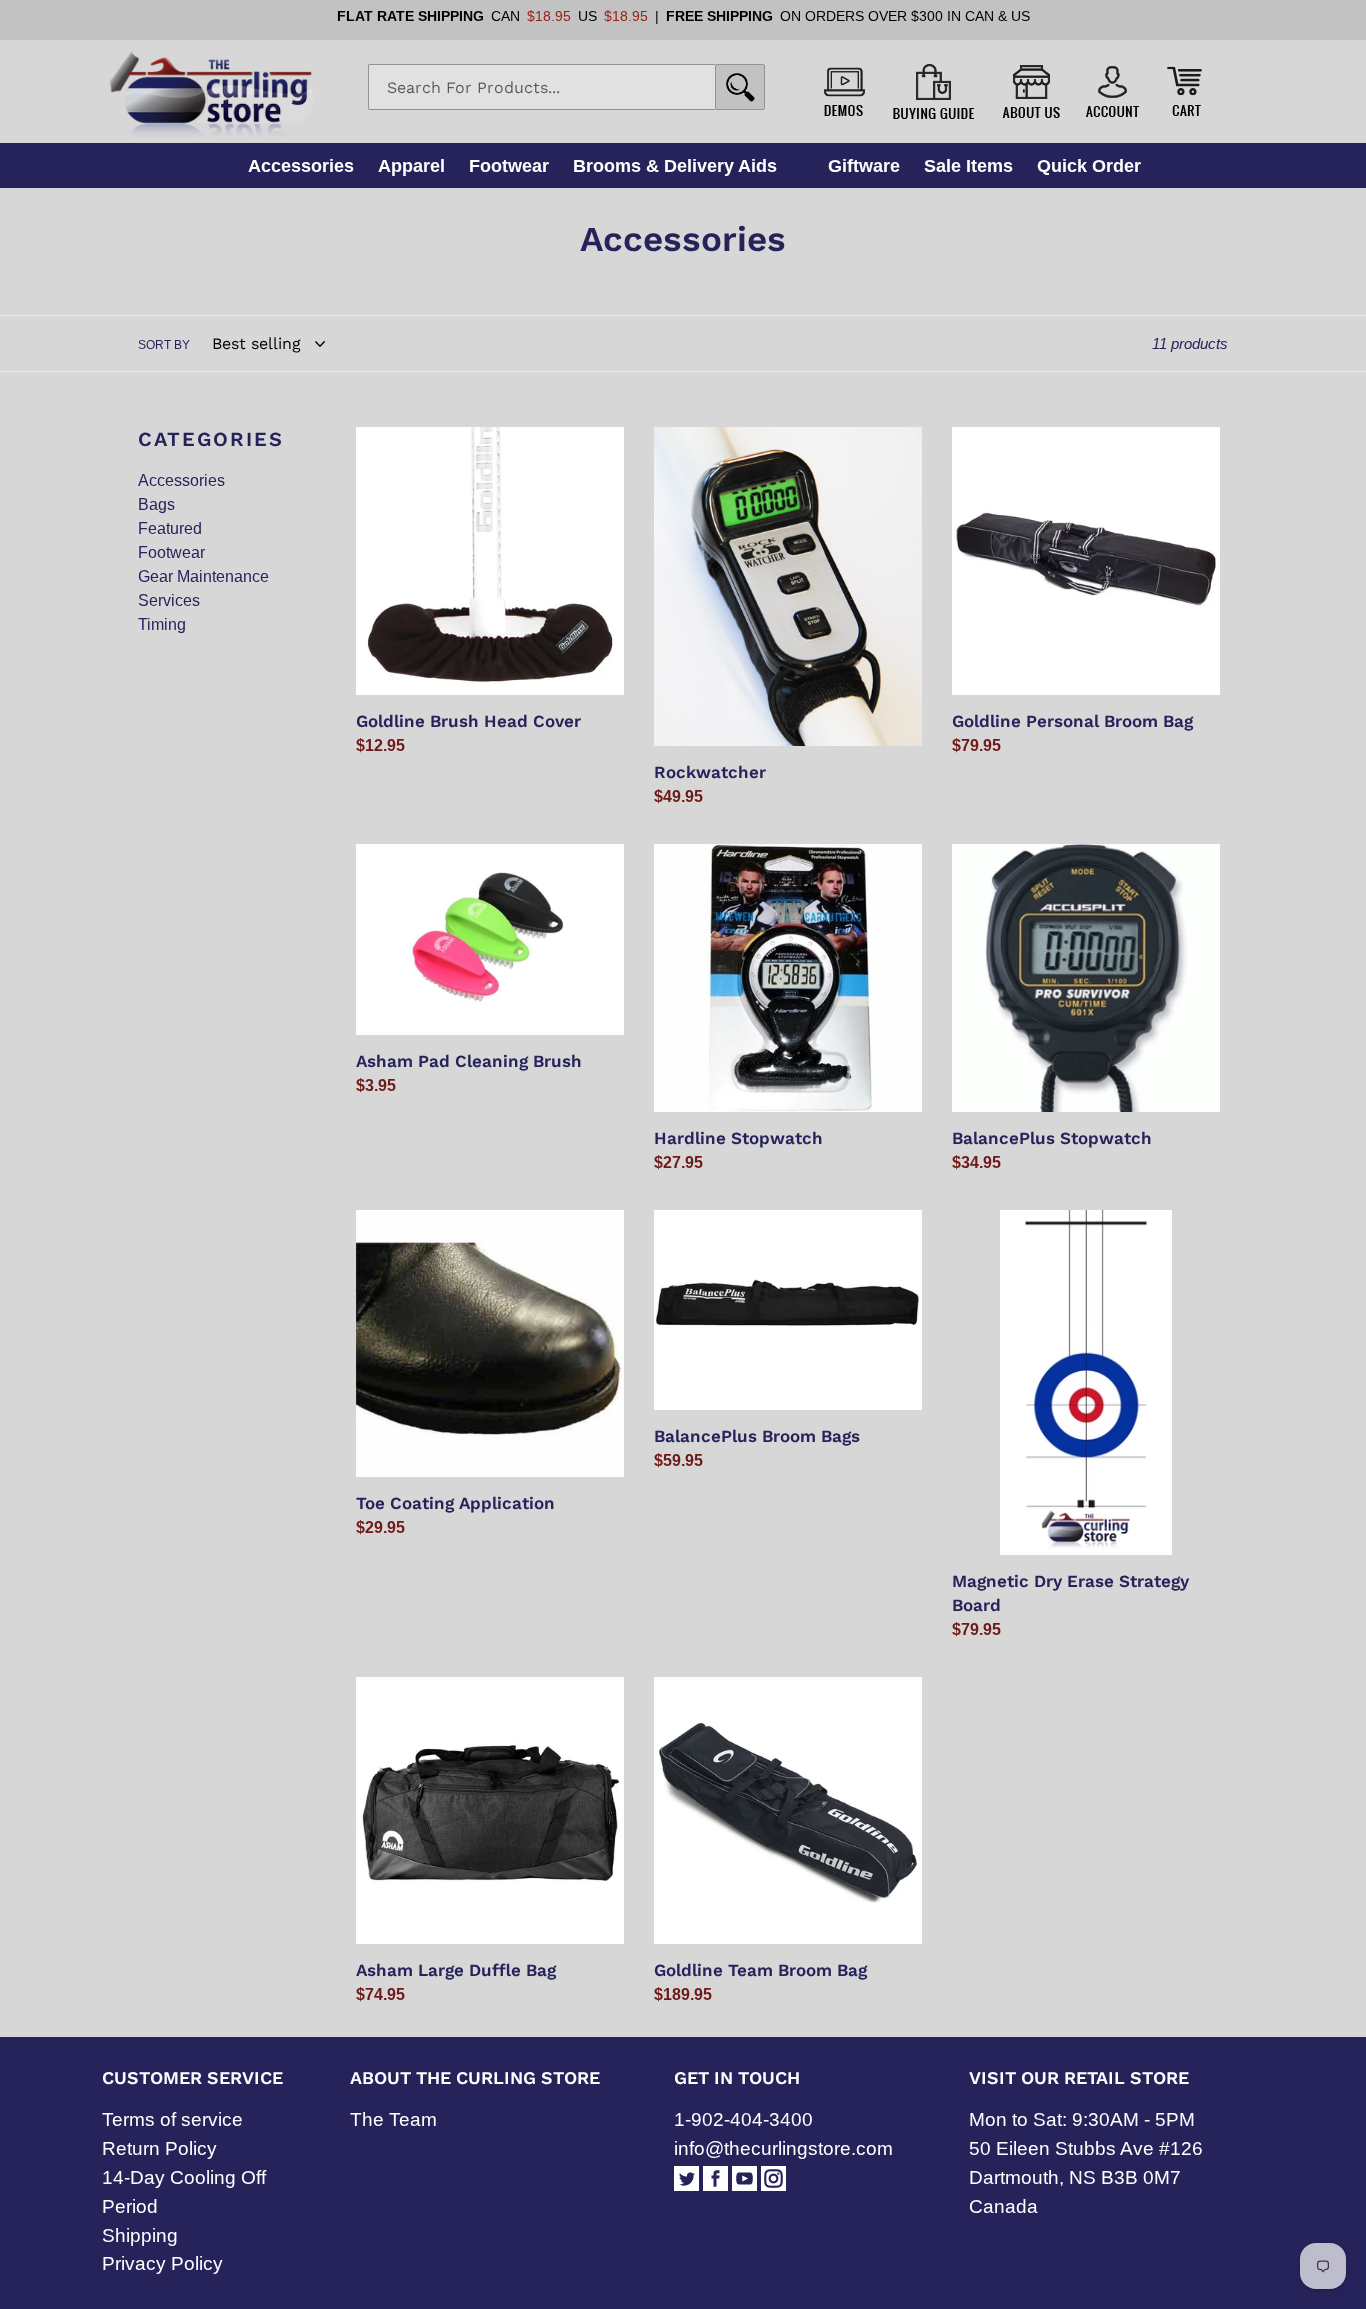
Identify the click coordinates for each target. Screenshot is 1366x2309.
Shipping (140, 2235)
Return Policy (159, 2148)
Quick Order (1089, 165)
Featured (170, 528)
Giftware (864, 165)
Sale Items (968, 165)
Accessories (301, 165)
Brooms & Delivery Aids (675, 165)
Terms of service (172, 2119)
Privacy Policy (162, 2263)
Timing (162, 624)
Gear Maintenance (203, 576)
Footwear (509, 165)
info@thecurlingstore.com (783, 2148)
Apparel (411, 165)
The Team (393, 2119)
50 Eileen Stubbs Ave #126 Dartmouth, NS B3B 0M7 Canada (1086, 2177)
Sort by (164, 345)
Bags (156, 504)
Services (169, 600)
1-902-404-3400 (743, 2119)
